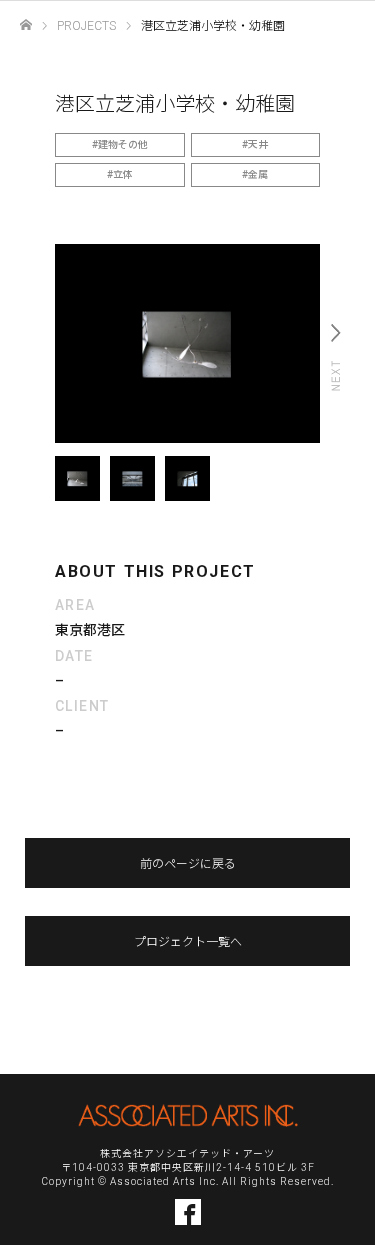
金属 (258, 174)
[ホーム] (26, 25)
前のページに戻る (188, 864)
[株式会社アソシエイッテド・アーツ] (188, 1115)
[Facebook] (188, 1212)
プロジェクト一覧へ (188, 942)
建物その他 (123, 144)
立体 (123, 174)
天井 (258, 144)
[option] (187, 343)
